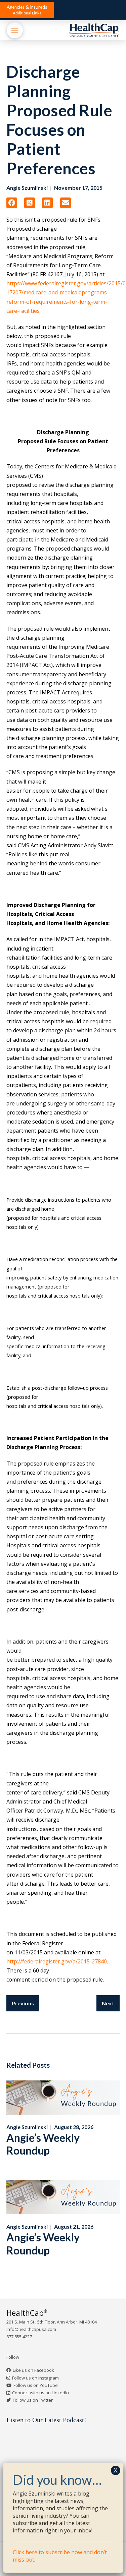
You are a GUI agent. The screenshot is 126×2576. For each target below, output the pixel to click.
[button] (27, 10)
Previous (23, 2003)
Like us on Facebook (33, 2370)
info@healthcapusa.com (31, 2329)
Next (108, 2003)
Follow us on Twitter (33, 2400)
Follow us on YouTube (36, 2385)
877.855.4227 (19, 2337)
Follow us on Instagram (35, 2378)
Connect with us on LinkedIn (40, 2393)
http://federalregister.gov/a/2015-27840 (57, 1961)
